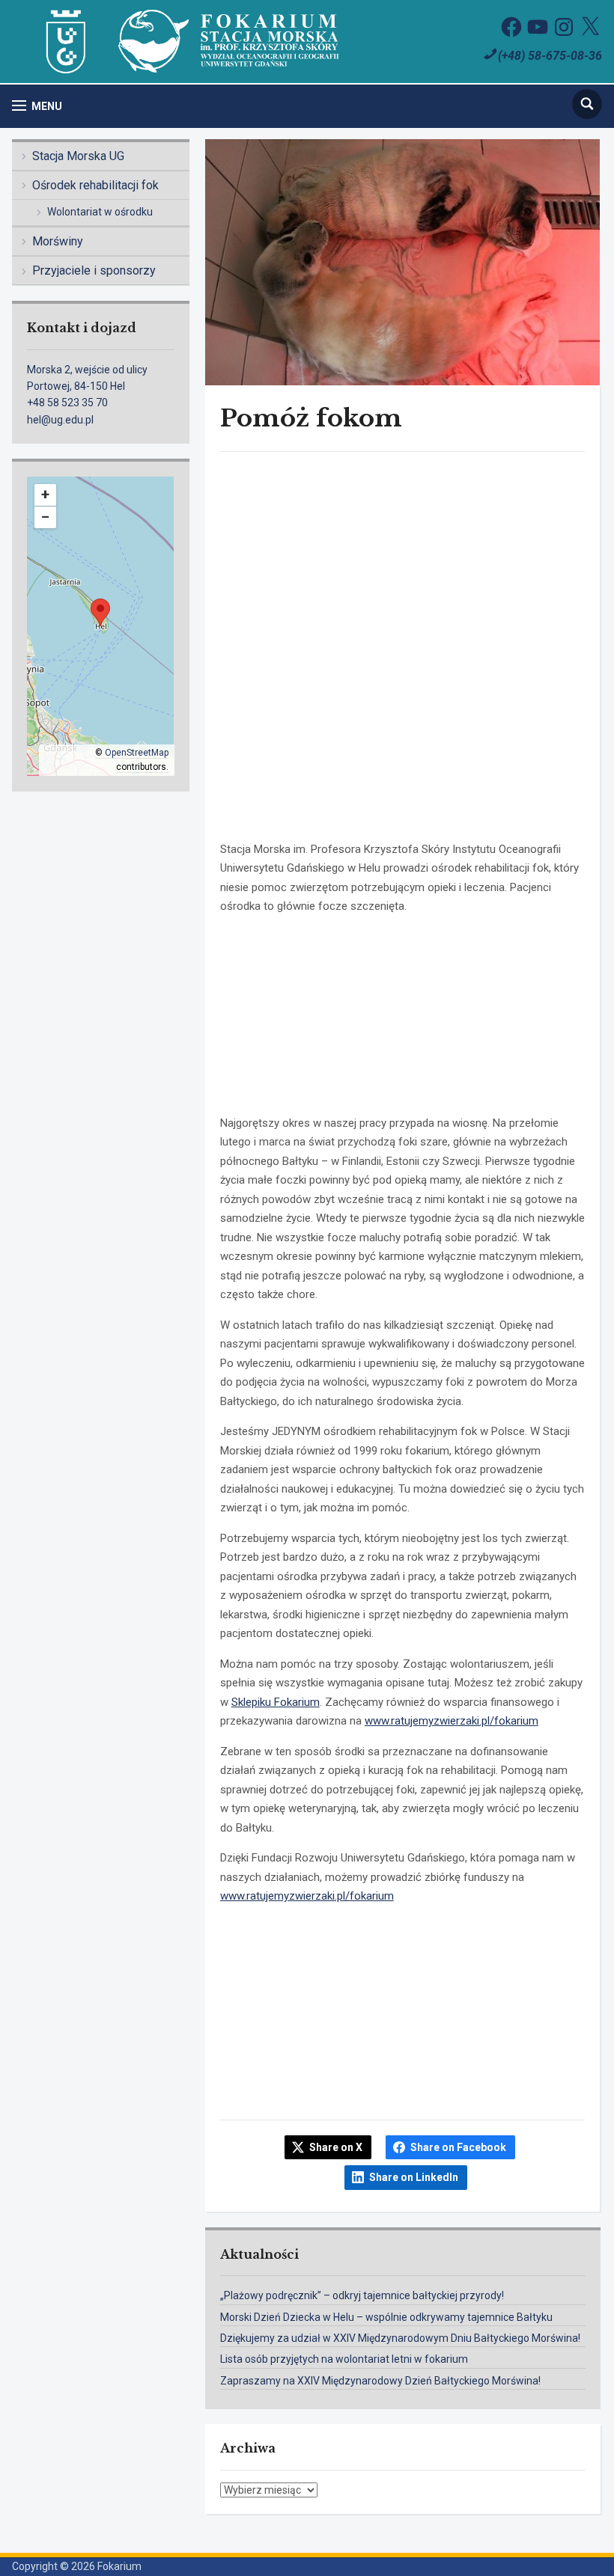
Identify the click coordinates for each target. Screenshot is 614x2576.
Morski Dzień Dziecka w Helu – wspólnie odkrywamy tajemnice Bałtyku (386, 2317)
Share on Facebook (458, 2147)
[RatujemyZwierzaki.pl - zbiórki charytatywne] (403, 819)
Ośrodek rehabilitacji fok (95, 185)
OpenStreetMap (137, 753)
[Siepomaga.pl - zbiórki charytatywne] (402, 2082)
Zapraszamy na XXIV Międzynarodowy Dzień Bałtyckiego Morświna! (380, 2381)
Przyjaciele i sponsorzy (94, 270)
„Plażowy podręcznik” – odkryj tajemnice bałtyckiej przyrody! (362, 2295)
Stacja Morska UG (78, 156)
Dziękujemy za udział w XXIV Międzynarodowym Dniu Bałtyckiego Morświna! (400, 2338)
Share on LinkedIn (414, 2177)
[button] (37, 106)
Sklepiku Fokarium (276, 1702)
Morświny (58, 241)
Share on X (336, 2147)
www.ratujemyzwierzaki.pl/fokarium (452, 1721)
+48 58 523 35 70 (67, 403)
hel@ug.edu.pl (60, 420)
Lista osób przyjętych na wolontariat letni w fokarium (344, 2359)
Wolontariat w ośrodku (100, 212)
